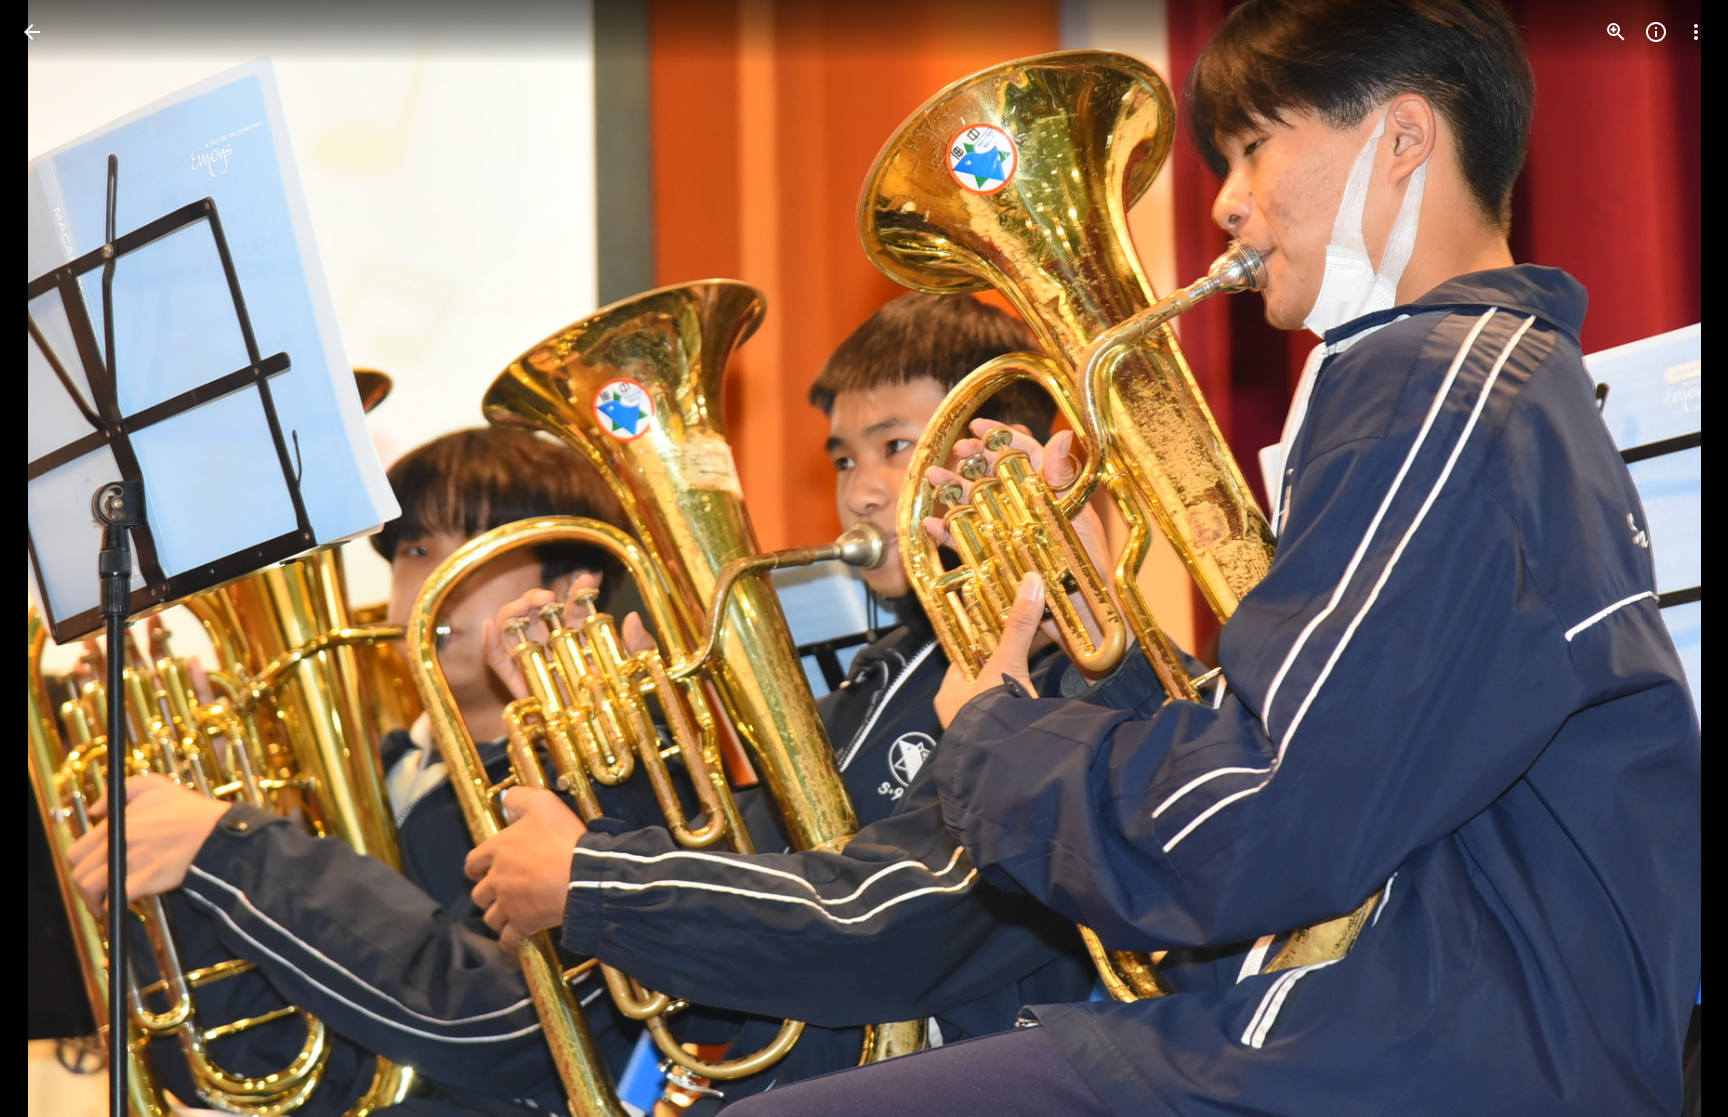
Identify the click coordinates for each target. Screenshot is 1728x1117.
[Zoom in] (1616, 32)
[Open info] (1656, 32)
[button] (56, 559)
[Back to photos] (32, 32)
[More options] (1696, 32)
